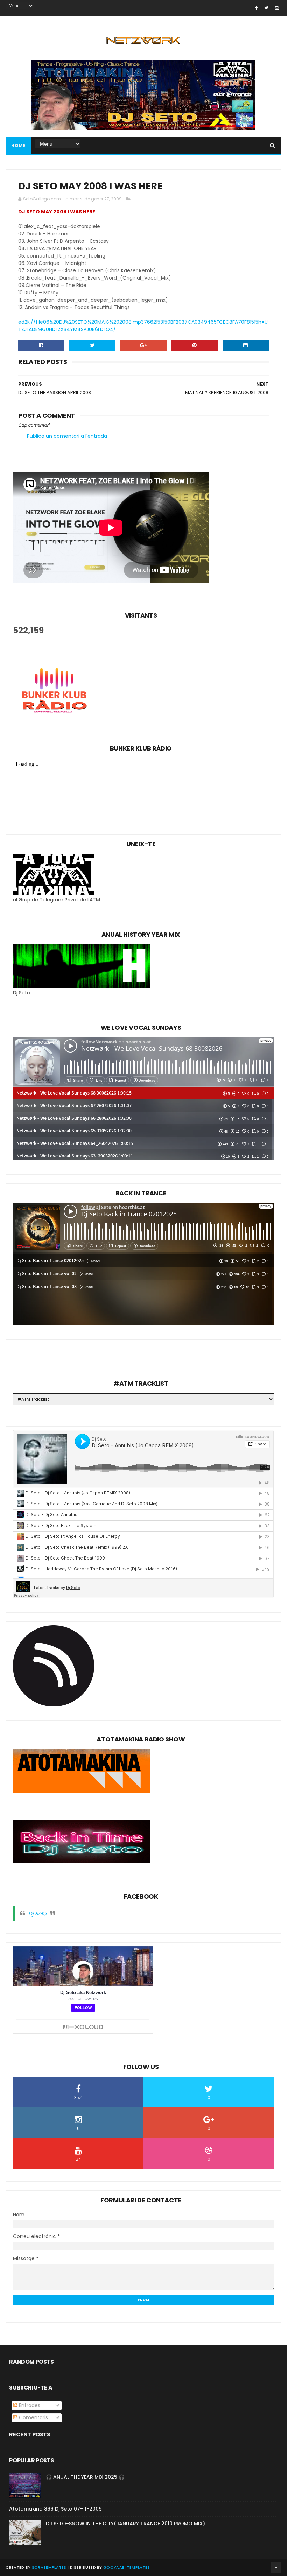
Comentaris (33, 2417)
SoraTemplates (49, 2567)
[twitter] (266, 8)
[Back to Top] (276, 2567)
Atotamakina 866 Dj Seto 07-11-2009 (55, 2509)
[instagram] (277, 8)
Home (18, 145)
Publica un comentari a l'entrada (67, 436)
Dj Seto (37, 1913)
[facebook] (256, 8)
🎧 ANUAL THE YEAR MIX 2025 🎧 (85, 2477)
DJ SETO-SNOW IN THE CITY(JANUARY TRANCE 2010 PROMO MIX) (125, 2524)
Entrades (29, 2405)
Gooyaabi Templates (127, 2567)
